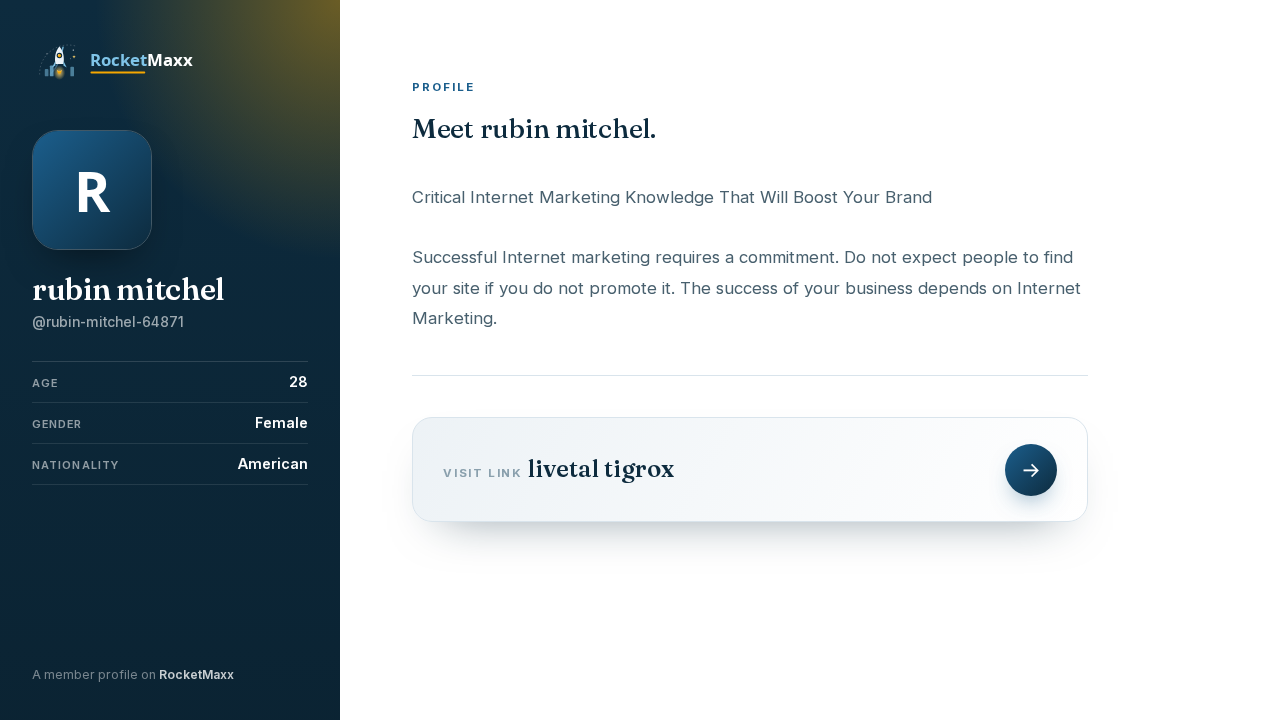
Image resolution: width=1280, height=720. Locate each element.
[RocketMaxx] (127, 78)
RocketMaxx (196, 674)
